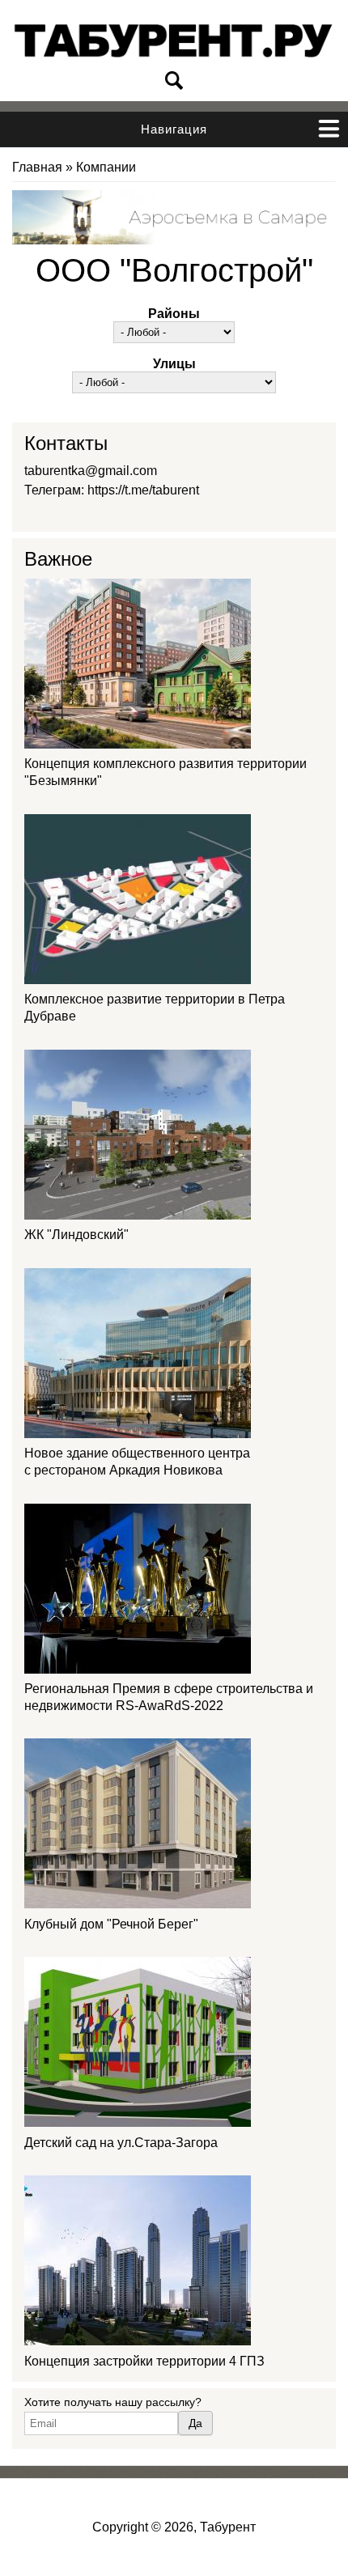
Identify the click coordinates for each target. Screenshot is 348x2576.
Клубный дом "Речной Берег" (111, 1924)
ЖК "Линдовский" (76, 1235)
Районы (174, 314)
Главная (37, 167)
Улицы (174, 364)
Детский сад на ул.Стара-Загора (121, 2143)
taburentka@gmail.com (91, 471)
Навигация (174, 129)
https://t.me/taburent (143, 490)
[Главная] (174, 41)
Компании (106, 167)
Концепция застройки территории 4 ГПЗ (144, 2361)
